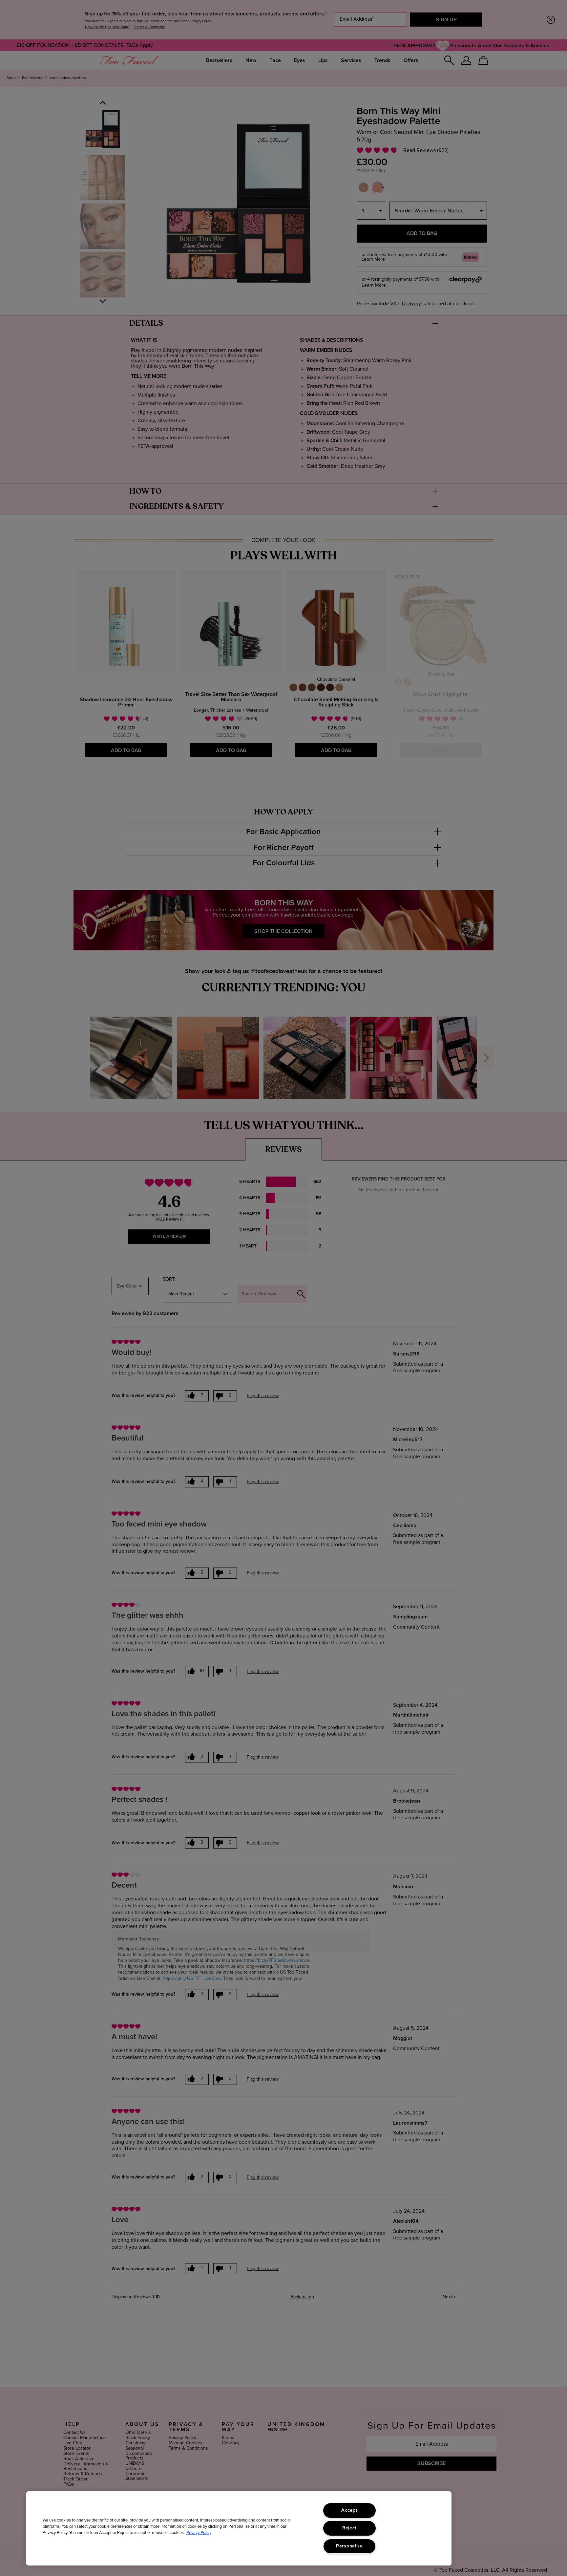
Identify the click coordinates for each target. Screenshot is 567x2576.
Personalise (349, 2546)
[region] (239, 2528)
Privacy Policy (199, 2533)
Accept (349, 2510)
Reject (349, 2528)
